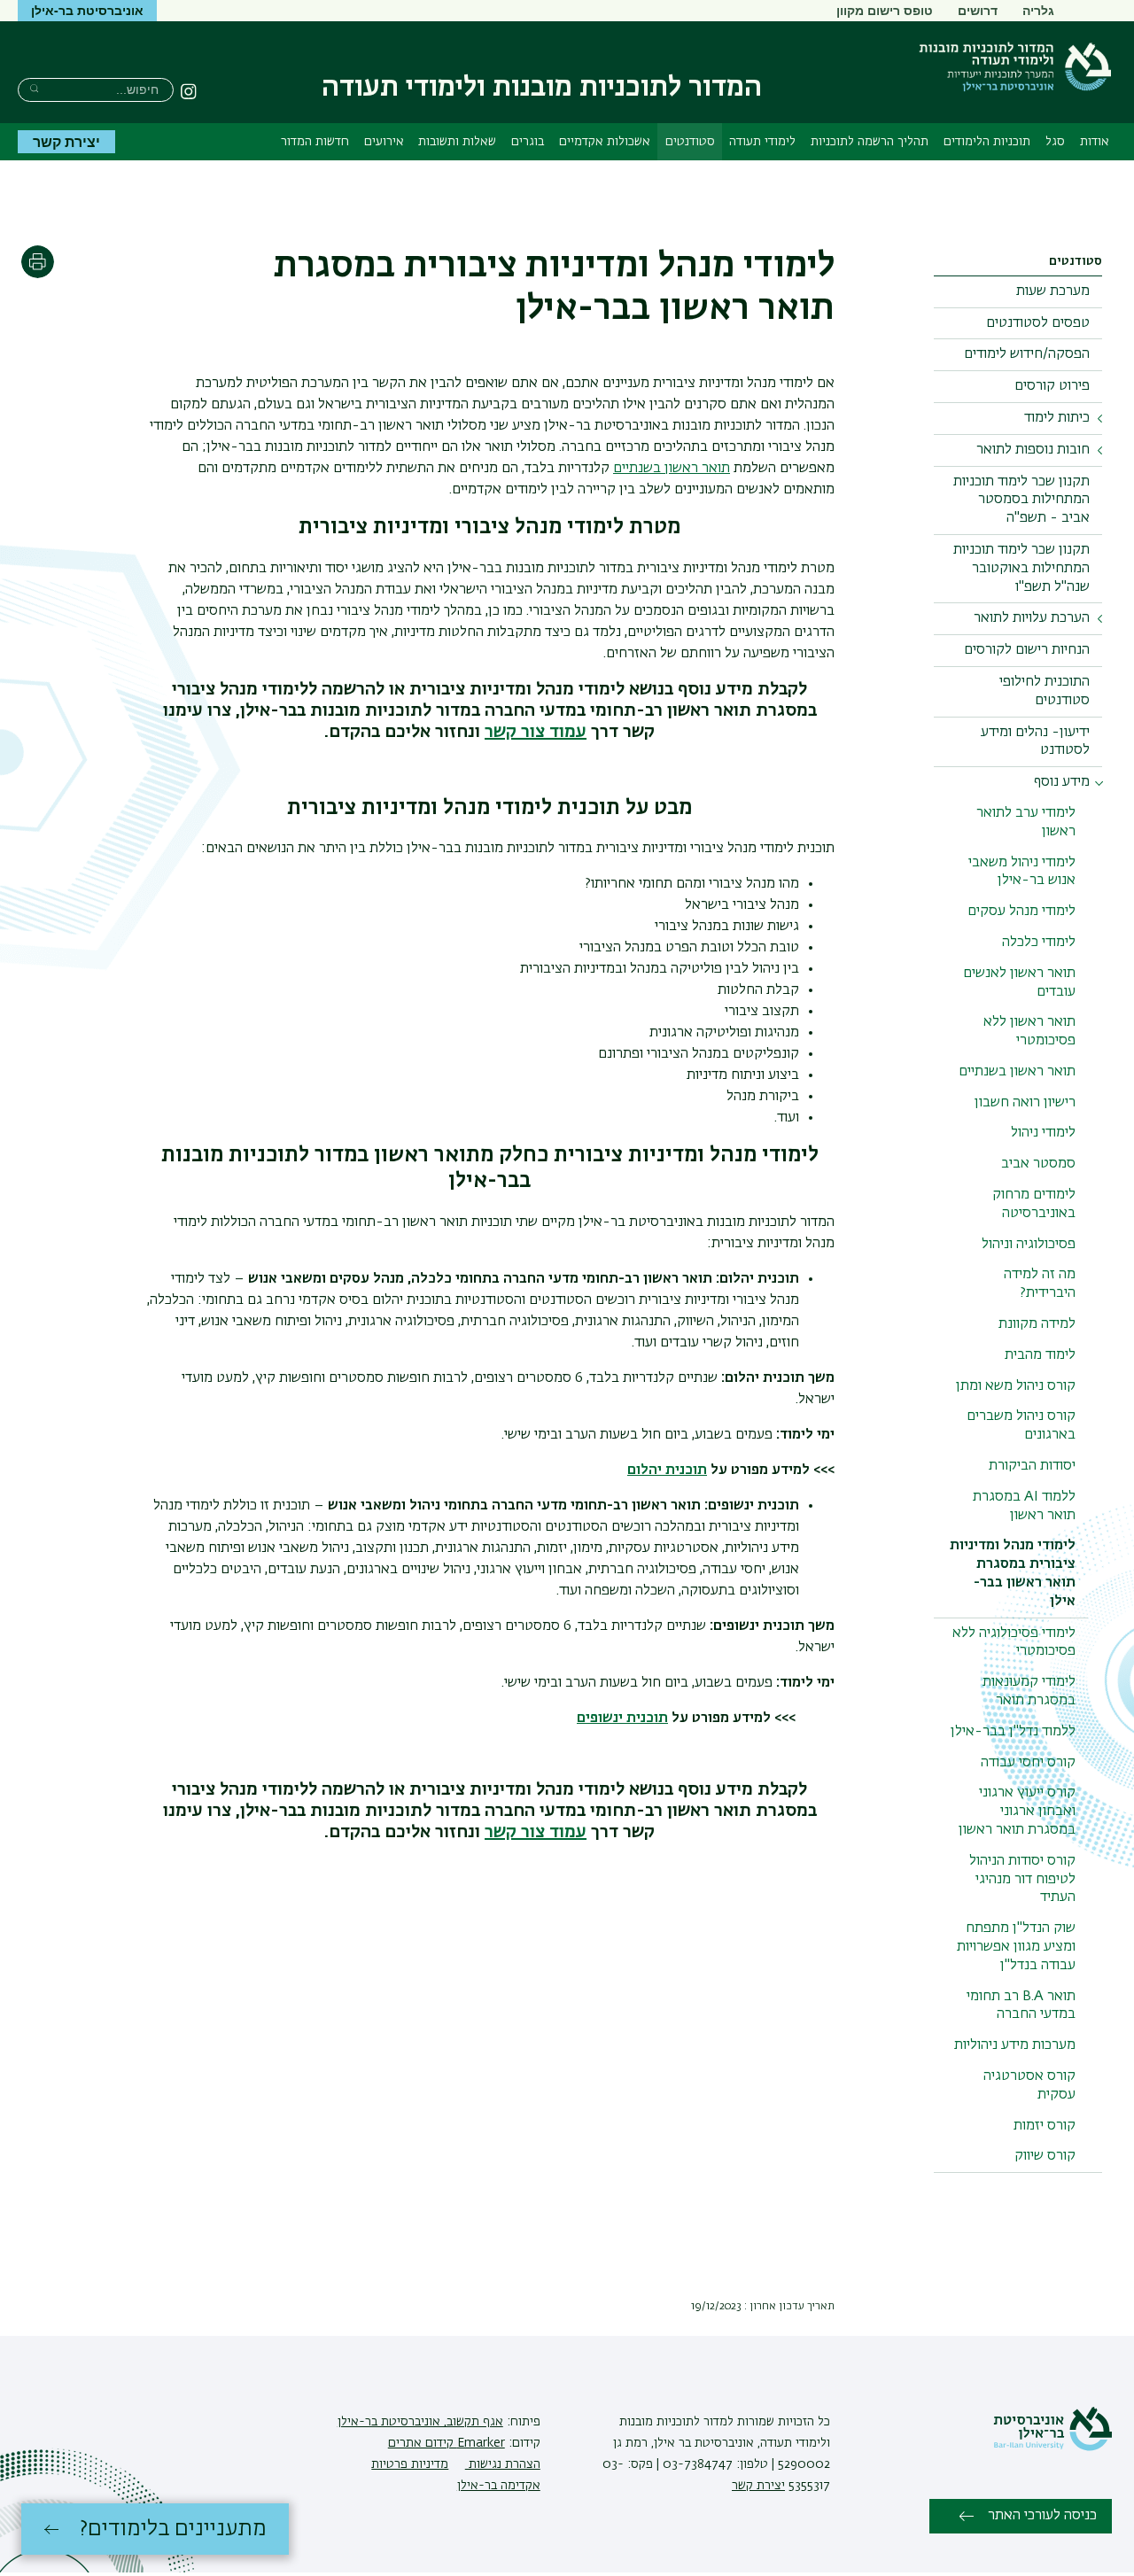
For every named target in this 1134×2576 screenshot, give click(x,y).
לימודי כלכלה (1039, 943)
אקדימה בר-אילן (499, 2486)
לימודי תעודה (762, 142)
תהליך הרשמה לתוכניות (870, 142)
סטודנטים (690, 142)
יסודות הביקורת (1032, 1466)
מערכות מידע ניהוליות (1015, 2045)
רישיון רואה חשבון (1025, 1103)
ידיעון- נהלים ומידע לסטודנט (1035, 742)
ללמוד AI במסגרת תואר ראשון (1024, 1506)
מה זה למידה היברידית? (1040, 1284)
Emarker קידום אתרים (447, 2443)
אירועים (384, 142)
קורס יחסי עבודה (1028, 1763)
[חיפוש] (34, 88)
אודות (1095, 142)
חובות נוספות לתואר (1033, 450)
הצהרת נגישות (503, 2464)
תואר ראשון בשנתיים (1017, 1072)
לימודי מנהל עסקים (1021, 912)
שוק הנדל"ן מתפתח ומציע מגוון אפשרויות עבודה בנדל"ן (1016, 1947)
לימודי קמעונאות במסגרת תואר (1029, 1691)
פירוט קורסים (1052, 386)
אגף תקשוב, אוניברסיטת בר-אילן (420, 2422)
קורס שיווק (1045, 2156)
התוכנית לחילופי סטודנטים (1045, 691)
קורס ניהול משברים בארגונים (1021, 1426)
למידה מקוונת (1037, 1324)
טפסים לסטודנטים (1038, 323)
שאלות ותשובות (457, 142)
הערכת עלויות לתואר (1032, 618)
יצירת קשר (66, 141)
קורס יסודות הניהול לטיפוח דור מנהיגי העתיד (1022, 1880)
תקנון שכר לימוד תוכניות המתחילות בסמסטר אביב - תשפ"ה (1021, 500)
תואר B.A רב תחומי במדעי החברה (1021, 2006)
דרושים (978, 10)
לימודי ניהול (1043, 1133)
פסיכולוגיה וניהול (1029, 1245)
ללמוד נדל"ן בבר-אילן (1013, 1732)
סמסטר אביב (1038, 1164)
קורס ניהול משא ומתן (1016, 1386)
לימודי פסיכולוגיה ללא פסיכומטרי (1014, 1643)
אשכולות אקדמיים (605, 142)
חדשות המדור (315, 142)
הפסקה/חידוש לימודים (1027, 354)
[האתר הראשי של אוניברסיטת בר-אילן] (1052, 2448)
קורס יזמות (1045, 2126)
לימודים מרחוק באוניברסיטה (1034, 1204)
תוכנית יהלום (667, 1470)
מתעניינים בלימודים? (173, 2529)
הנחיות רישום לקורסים (1027, 650)
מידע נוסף (1062, 782)
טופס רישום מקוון (885, 10)
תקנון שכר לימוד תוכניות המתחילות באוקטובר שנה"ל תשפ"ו (1021, 569)
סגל (1055, 142)
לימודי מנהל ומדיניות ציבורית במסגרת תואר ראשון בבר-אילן (1013, 1573)
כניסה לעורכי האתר (1042, 2516)
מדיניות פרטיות (410, 2464)
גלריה (1038, 10)
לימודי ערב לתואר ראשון (1026, 822)
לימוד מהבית (1040, 1355)
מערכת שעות (1053, 291)
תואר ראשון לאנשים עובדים (1019, 983)
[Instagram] (189, 91)
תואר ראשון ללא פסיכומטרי (1029, 1032)
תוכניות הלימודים (987, 142)
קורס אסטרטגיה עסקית (1029, 2086)
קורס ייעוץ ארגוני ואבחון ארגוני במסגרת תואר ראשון (1017, 1812)
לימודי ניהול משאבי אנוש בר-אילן (1022, 872)
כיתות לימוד (1057, 418)
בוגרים (528, 142)
